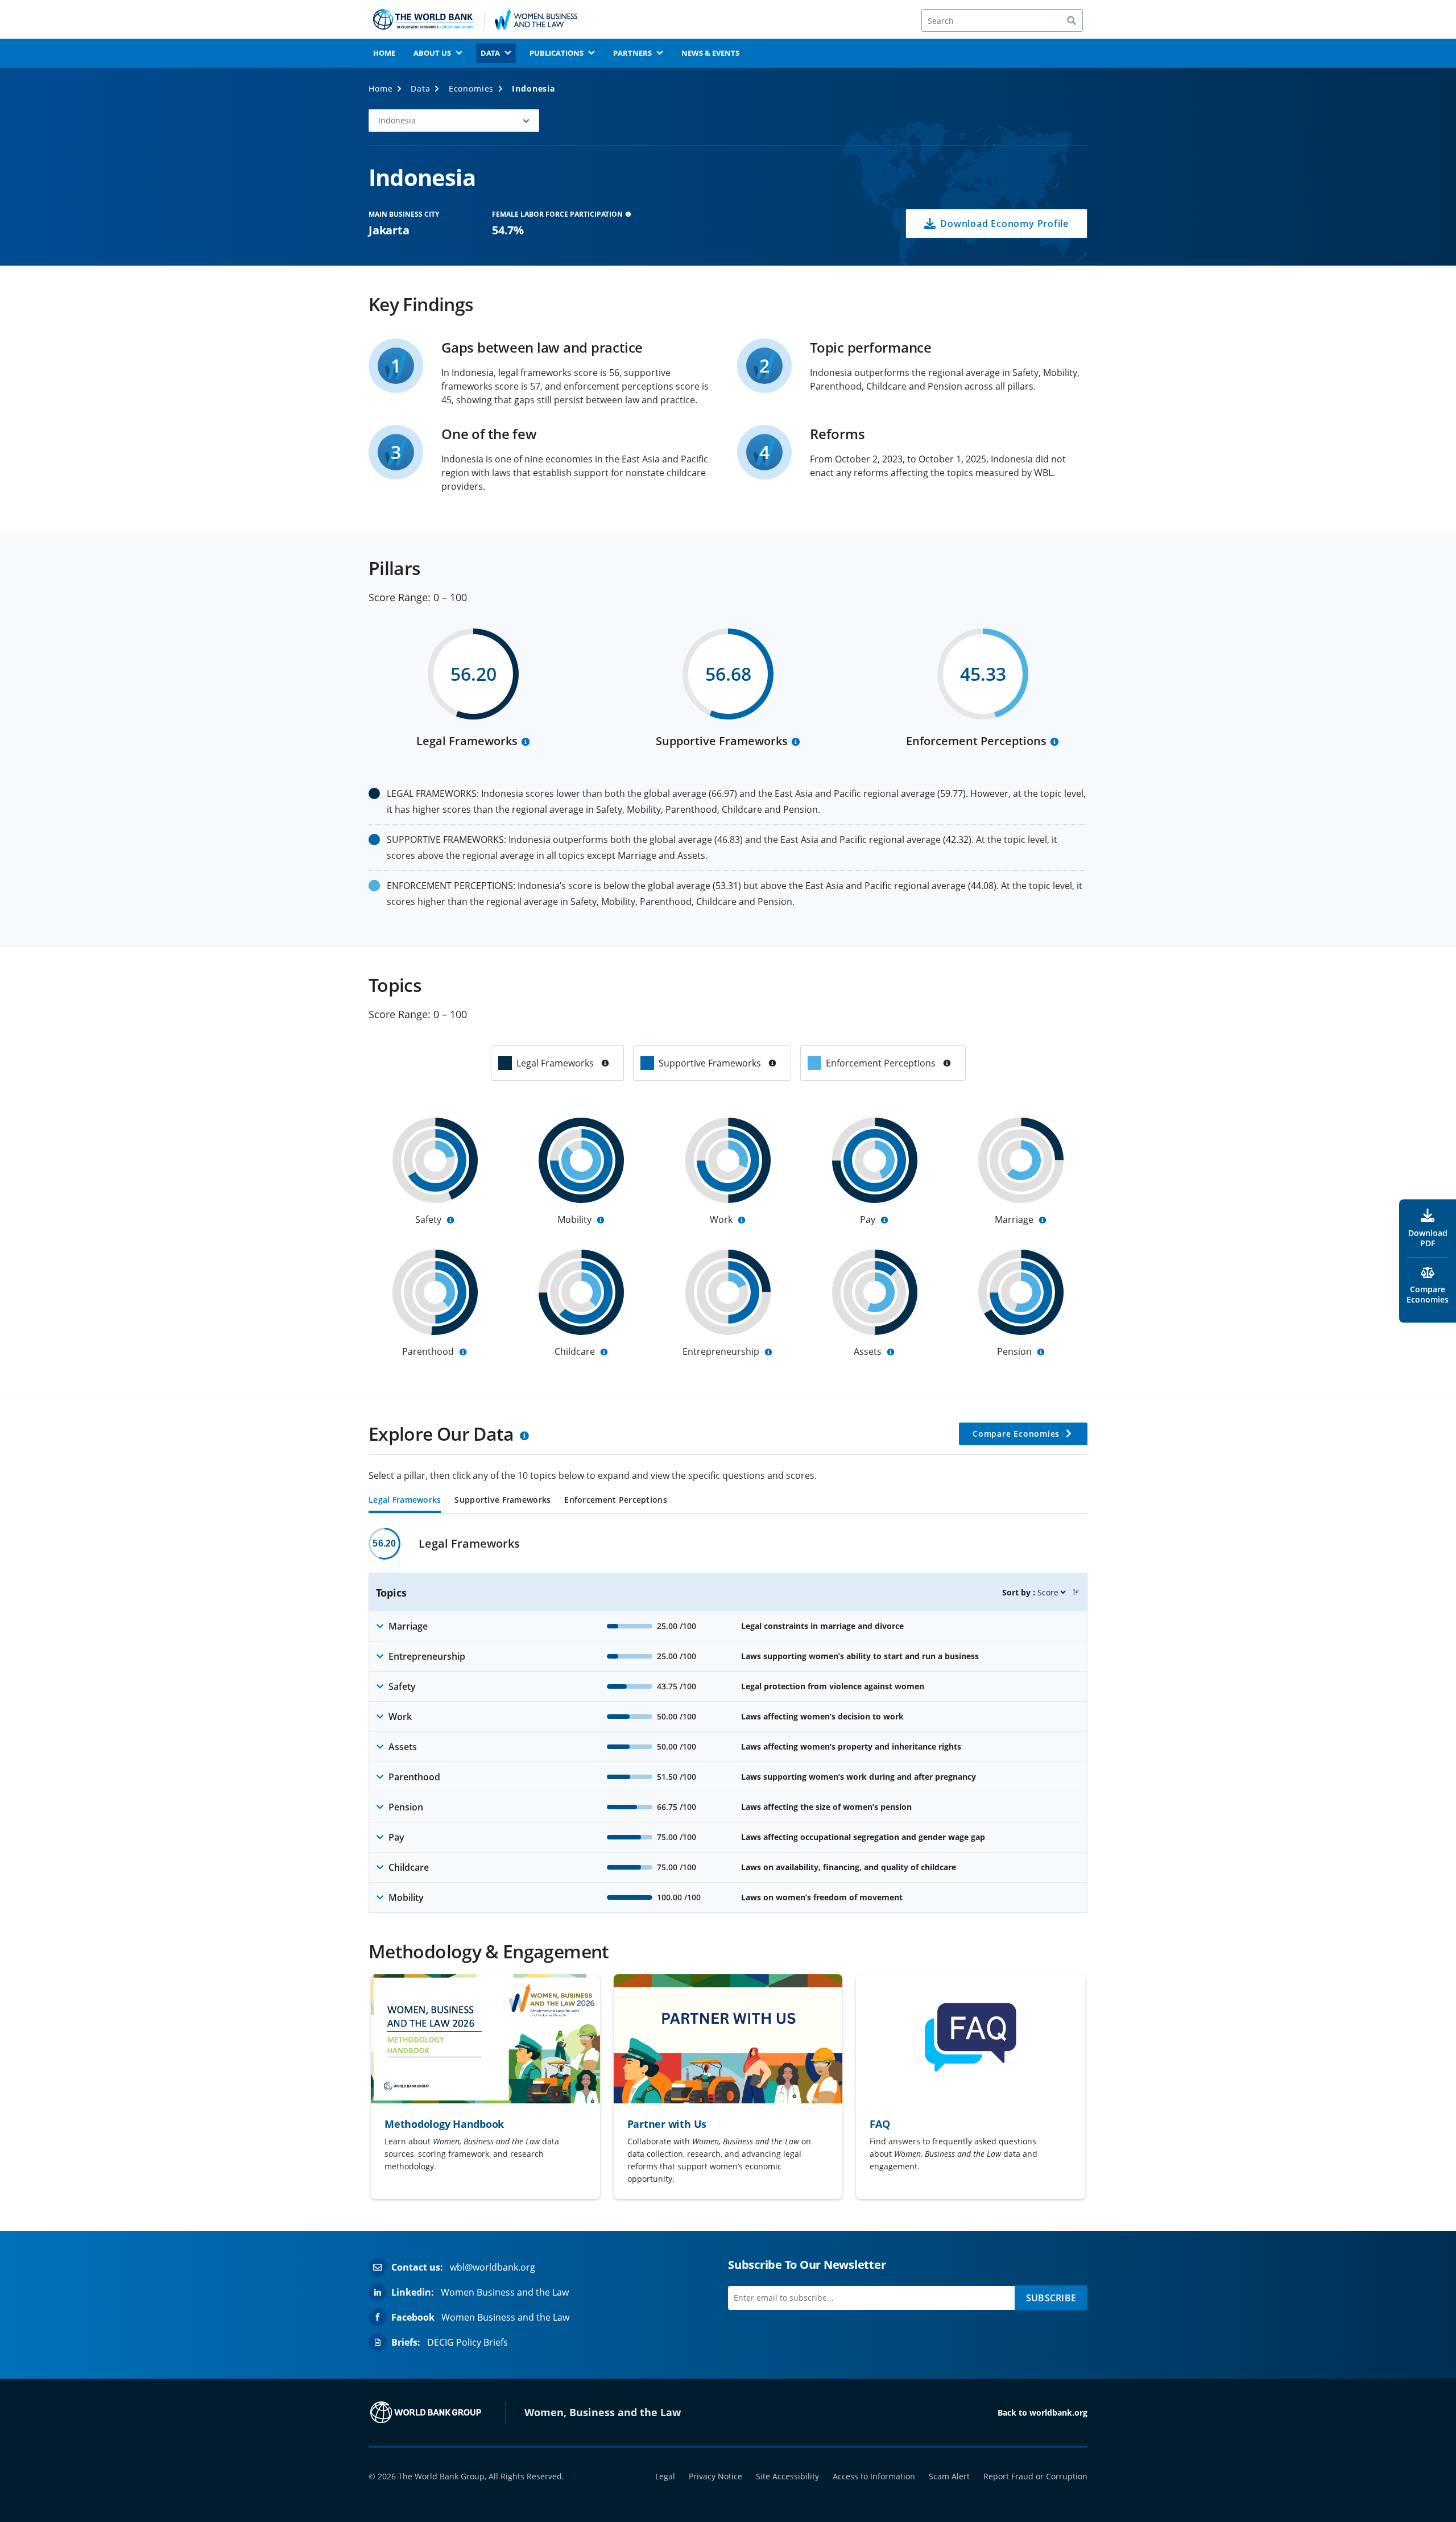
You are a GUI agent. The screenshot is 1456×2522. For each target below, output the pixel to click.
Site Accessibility (787, 2476)
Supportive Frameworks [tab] (502, 1500)
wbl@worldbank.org (493, 2267)
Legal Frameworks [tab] (405, 1500)
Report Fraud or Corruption (1035, 2476)
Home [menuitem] (384, 53)
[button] (454, 121)
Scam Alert (949, 2476)
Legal (665, 2476)
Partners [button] (632, 53)
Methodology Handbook (444, 2124)
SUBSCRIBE (1051, 2298)
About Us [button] (432, 53)
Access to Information (874, 2476)
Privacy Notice (715, 2476)
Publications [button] (557, 53)
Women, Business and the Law (603, 2412)
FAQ (880, 2124)
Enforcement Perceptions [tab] (615, 1500)
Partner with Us (667, 2124)
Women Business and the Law (505, 2292)
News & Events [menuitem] (710, 53)
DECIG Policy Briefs (468, 2342)
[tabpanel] (728, 1720)
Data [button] (490, 53)
